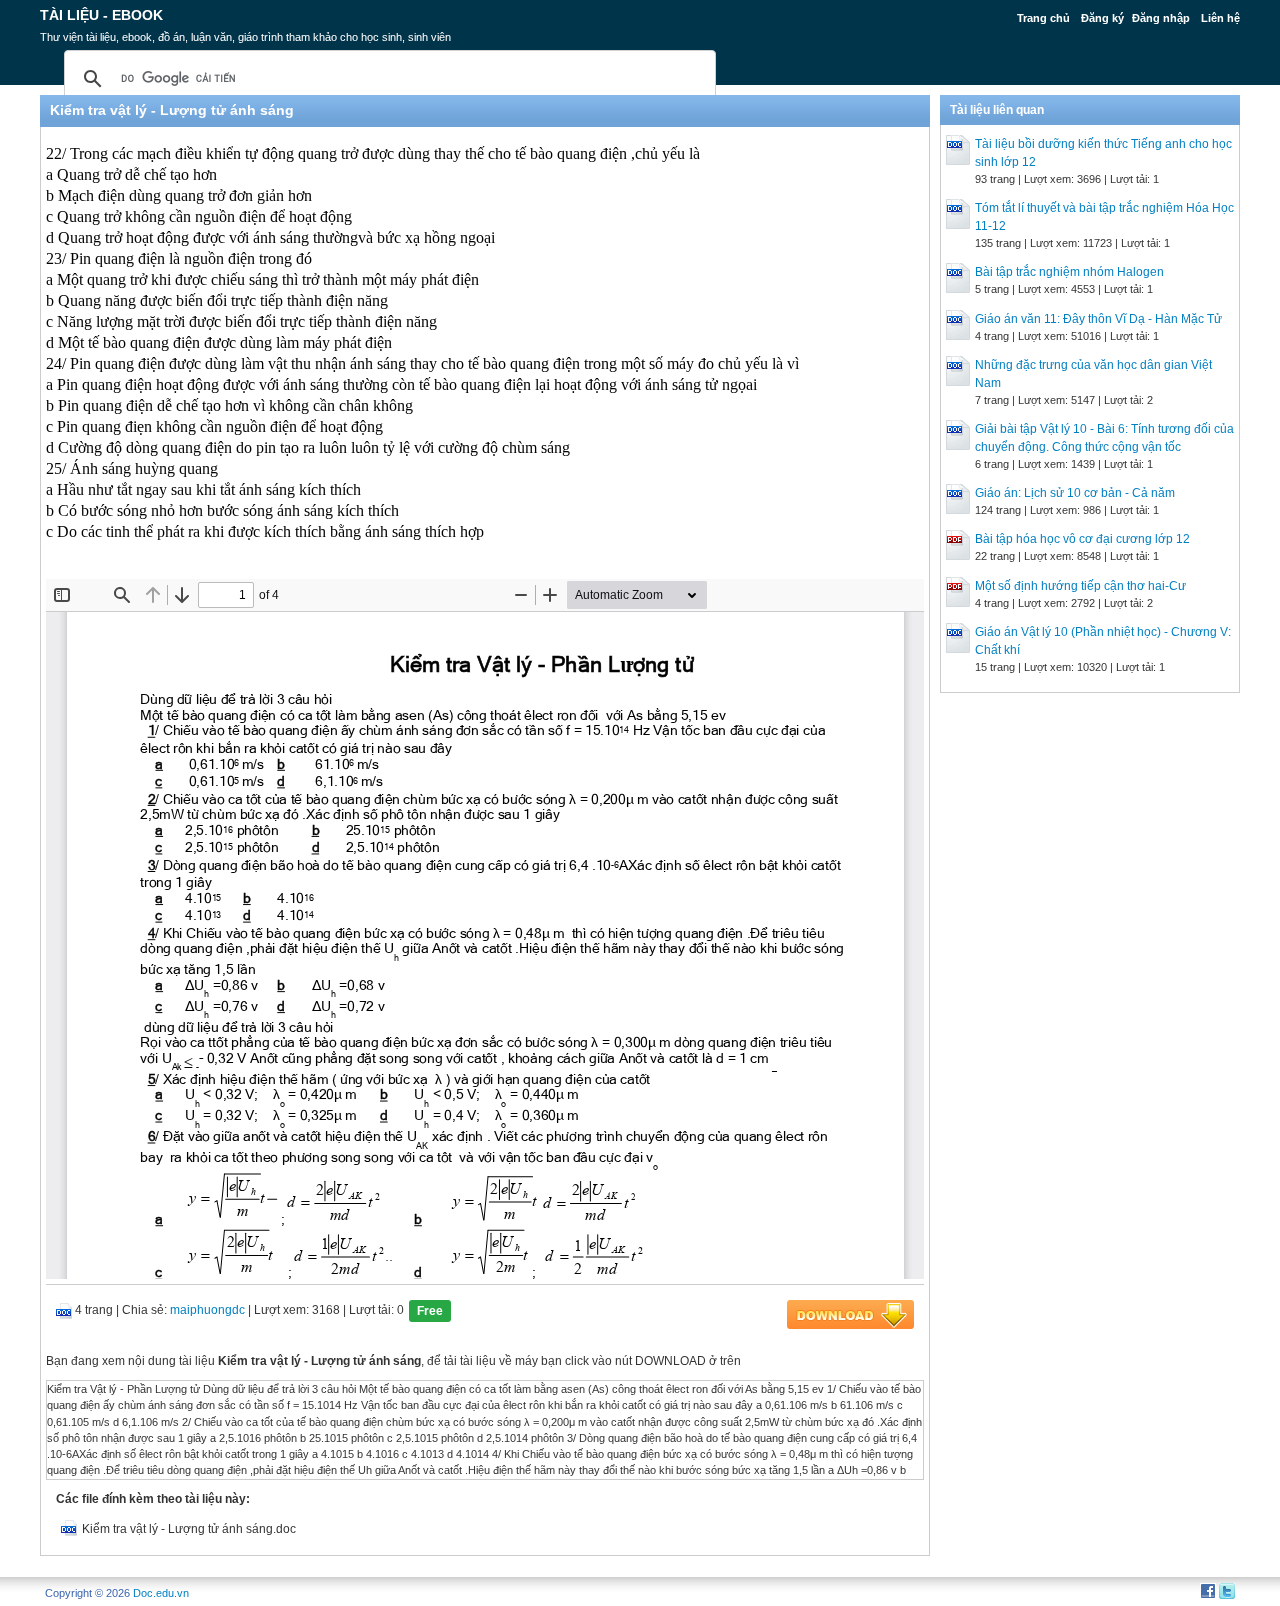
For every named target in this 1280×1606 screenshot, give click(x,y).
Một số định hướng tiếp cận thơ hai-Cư (1080, 586)
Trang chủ (1043, 18)
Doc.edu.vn (161, 1593)
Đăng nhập (1161, 18)
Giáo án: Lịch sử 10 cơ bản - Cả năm (1075, 493)
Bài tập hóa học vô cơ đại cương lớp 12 (1082, 539)
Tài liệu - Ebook (101, 15)
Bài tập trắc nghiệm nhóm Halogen (1069, 272)
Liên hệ (1220, 18)
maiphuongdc (207, 1310)
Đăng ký (1102, 18)
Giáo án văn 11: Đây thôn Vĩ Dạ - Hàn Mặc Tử (1098, 319)
